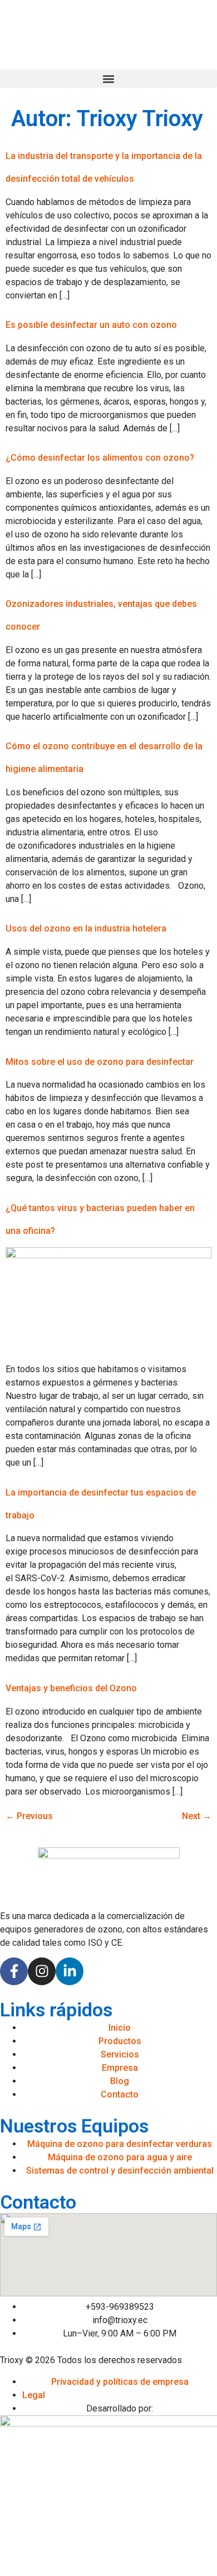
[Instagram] (42, 1971)
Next (197, 1816)
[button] (108, 79)
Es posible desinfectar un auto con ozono (91, 325)
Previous (29, 1816)
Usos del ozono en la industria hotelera (86, 928)
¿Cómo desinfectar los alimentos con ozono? (100, 458)
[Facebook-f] (14, 1971)
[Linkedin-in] (70, 1971)
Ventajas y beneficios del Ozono (71, 1688)
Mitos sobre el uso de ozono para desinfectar (100, 1062)
